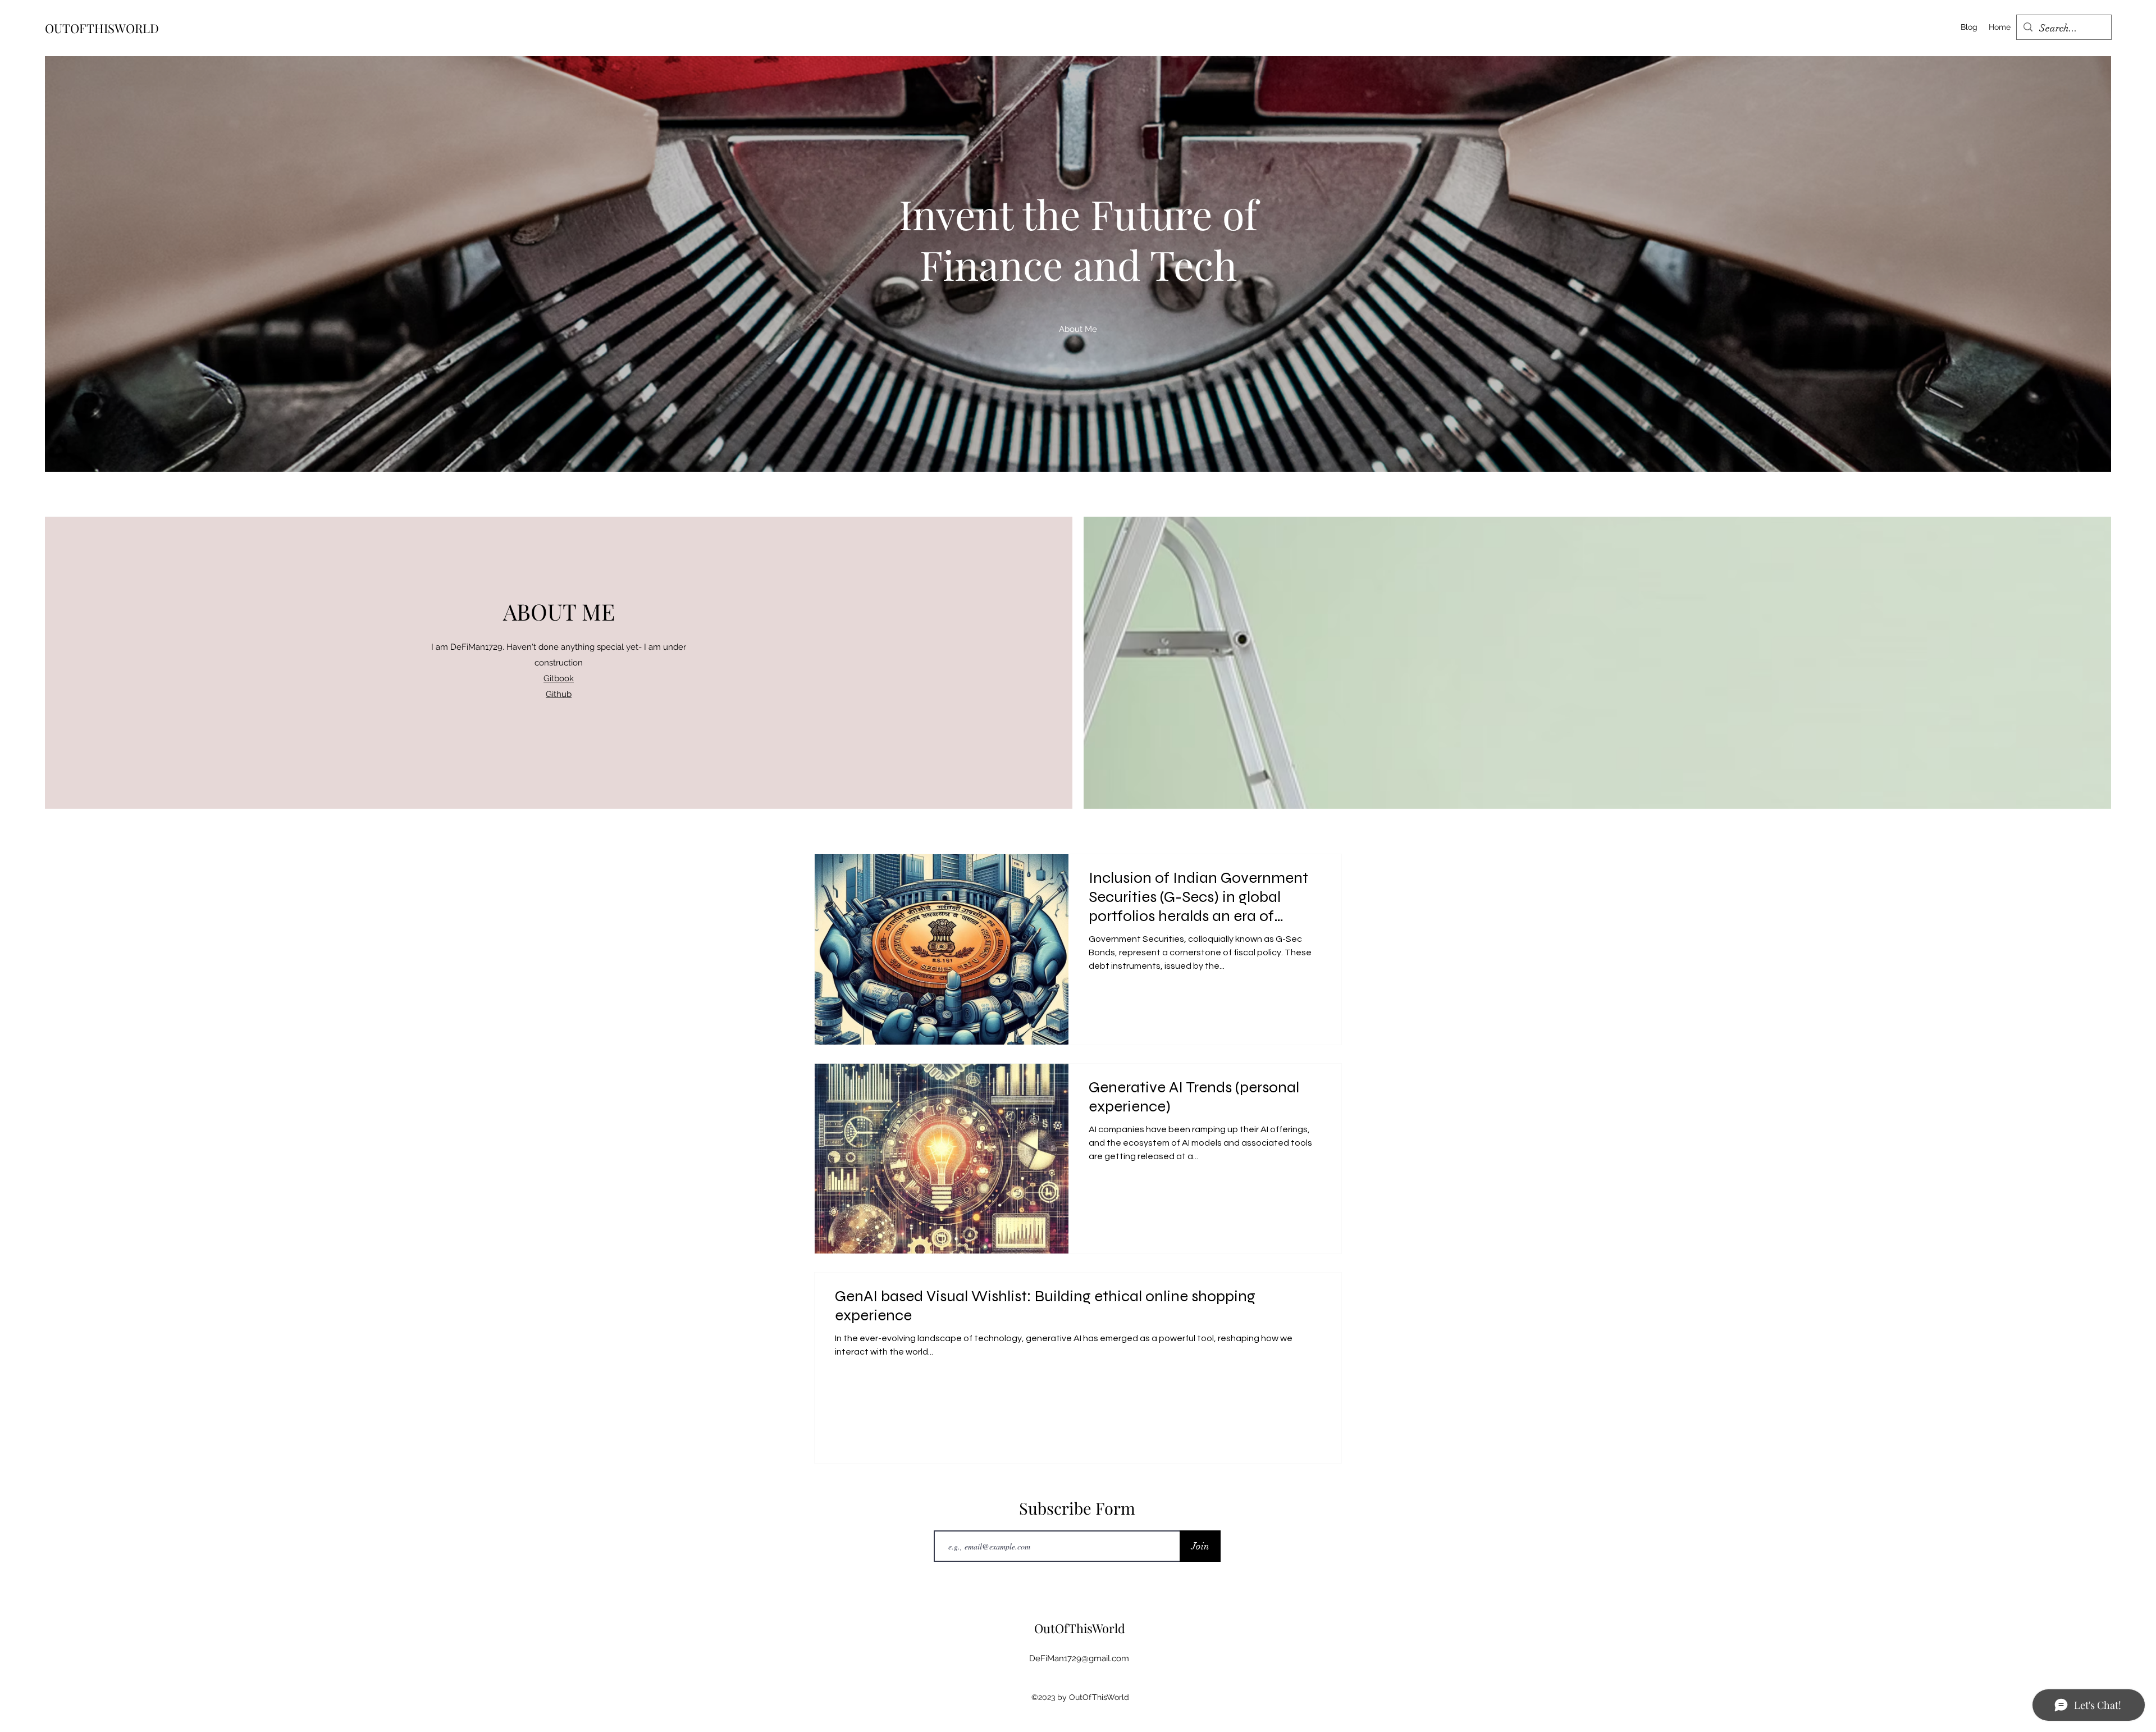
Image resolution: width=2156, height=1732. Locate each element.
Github (559, 694)
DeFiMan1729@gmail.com (1079, 1658)
